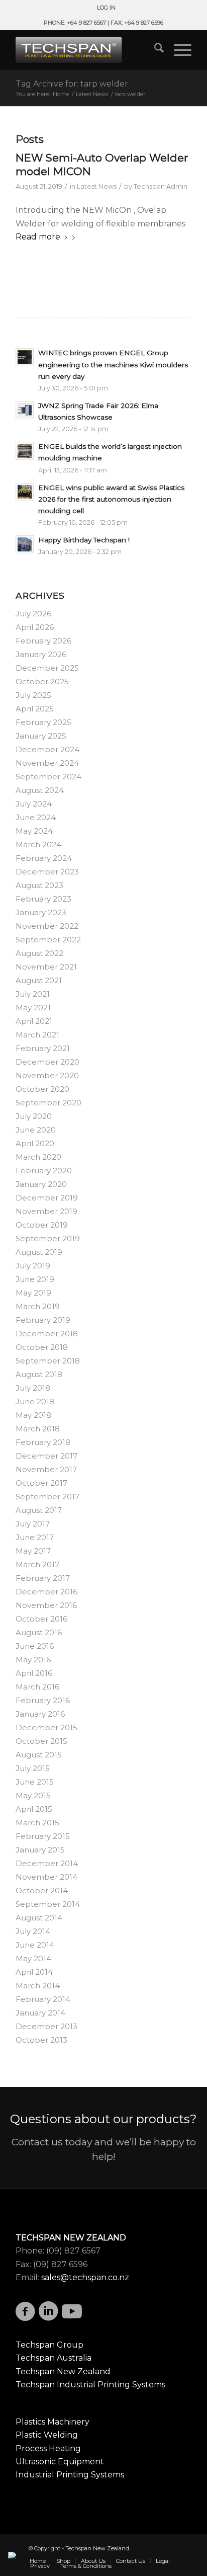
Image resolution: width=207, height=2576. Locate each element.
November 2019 (46, 1211)
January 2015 (40, 1850)
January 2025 (41, 736)
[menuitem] (106, 8)
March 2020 (38, 1157)
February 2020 (44, 1171)
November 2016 (46, 1605)
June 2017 (35, 1537)
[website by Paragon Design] (13, 2555)
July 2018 (33, 1388)
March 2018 (38, 1429)
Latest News (97, 186)
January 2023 (41, 912)
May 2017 (33, 1551)
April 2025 (35, 709)
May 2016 (33, 1660)
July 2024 (34, 804)
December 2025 (47, 668)
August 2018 (39, 1374)
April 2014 (34, 1972)
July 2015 (33, 1768)
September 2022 (48, 940)
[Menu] (178, 50)
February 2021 (43, 1048)
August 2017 (39, 1510)
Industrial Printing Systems (70, 2475)
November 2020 (47, 1075)
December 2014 (47, 1863)
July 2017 (33, 1524)
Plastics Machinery (53, 2422)
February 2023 (43, 899)
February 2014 (43, 1999)
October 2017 (41, 1483)
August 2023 (39, 885)
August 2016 (39, 1632)
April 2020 (35, 1143)
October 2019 (42, 1225)
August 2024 (40, 790)
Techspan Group (49, 2345)
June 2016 (35, 1646)
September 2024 (48, 777)
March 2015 (37, 1823)
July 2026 (33, 614)
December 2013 (46, 2026)
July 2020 (34, 1116)
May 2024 (34, 831)
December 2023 (47, 872)
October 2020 (42, 1089)
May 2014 (33, 1958)
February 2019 (43, 1320)
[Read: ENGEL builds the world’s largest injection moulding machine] (25, 451)
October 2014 (42, 1890)
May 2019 (33, 1293)
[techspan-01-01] (86, 50)
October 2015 (41, 1741)
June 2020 (36, 1130)
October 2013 (41, 2040)
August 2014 (39, 1918)
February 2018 (43, 1442)
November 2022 (47, 926)
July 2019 (33, 1266)
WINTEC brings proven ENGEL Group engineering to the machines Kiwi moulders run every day (113, 364)
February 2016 (43, 1700)
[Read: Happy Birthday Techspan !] (25, 544)
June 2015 (35, 1782)
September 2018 (48, 1361)
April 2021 (34, 1021)
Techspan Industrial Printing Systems (90, 2385)
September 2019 (48, 1238)
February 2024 (44, 858)
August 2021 (39, 980)
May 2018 (33, 1415)
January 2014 (40, 2013)
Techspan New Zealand (63, 2371)
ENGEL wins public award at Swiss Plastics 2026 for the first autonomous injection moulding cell (111, 499)
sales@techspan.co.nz (85, 2277)
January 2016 (40, 1714)
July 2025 (33, 695)
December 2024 (47, 749)
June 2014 (35, 1945)
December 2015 (46, 1727)
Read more (38, 237)
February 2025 (43, 722)
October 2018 (42, 1347)
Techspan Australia (54, 2358)
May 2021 (33, 1008)
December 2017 (46, 1456)
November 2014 (46, 1877)
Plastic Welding (47, 2435)
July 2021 (33, 994)
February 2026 (43, 641)
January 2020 (41, 1184)
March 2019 (38, 1306)
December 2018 (47, 1334)
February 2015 (43, 1836)
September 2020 (48, 1103)
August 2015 (39, 1755)
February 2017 (43, 1578)
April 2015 (34, 1809)
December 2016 (46, 1592)
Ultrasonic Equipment (60, 2462)
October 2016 (41, 1619)
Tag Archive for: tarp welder (72, 84)
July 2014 (33, 1931)
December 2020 (47, 1062)
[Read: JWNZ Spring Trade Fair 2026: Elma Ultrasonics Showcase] (25, 410)
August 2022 (39, 953)
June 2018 (35, 1401)
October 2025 (42, 681)
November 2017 (46, 1469)
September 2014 (48, 1904)
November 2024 (47, 763)
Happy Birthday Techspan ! (84, 540)
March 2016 (37, 1687)
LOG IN (106, 8)
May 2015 (33, 1795)
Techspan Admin (161, 186)
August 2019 (39, 1252)
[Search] (154, 50)
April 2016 (34, 1673)
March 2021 (37, 1035)
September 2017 (47, 1497)
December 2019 (47, 1198)
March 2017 (37, 1564)
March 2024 (38, 844)
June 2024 (36, 817)
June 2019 (35, 1279)
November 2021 (46, 967)
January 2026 (41, 654)
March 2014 (38, 1986)
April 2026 (35, 627)
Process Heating (48, 2448)
